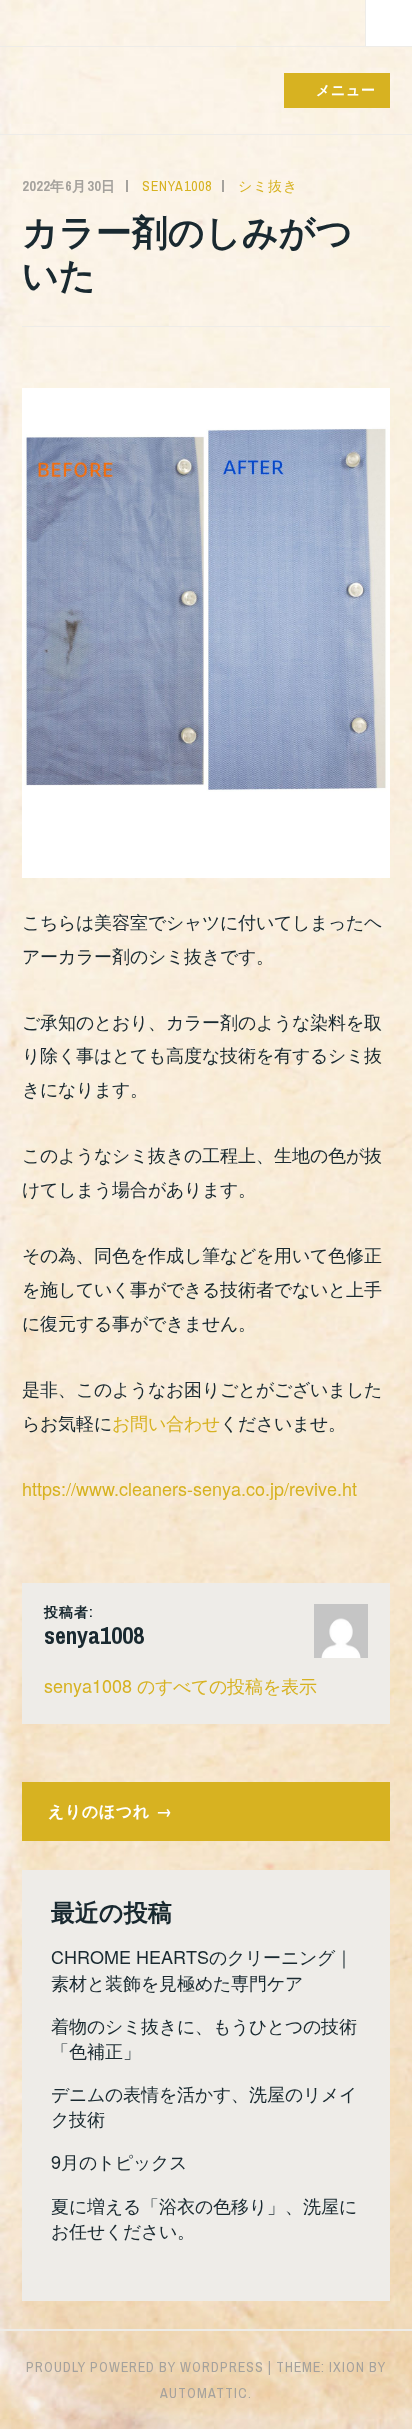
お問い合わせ (166, 1422)
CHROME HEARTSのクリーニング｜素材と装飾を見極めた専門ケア (202, 1968)
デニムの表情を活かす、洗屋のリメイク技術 (204, 2105)
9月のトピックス (119, 2161)
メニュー (346, 89)
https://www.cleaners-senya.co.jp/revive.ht (189, 1488)
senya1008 (177, 186)
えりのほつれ (99, 1810)
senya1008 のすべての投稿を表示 (180, 1685)
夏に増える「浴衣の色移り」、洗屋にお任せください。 (204, 2217)
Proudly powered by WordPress (145, 2367)
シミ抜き (268, 186)
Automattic (204, 2393)
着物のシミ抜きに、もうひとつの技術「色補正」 (204, 2037)
